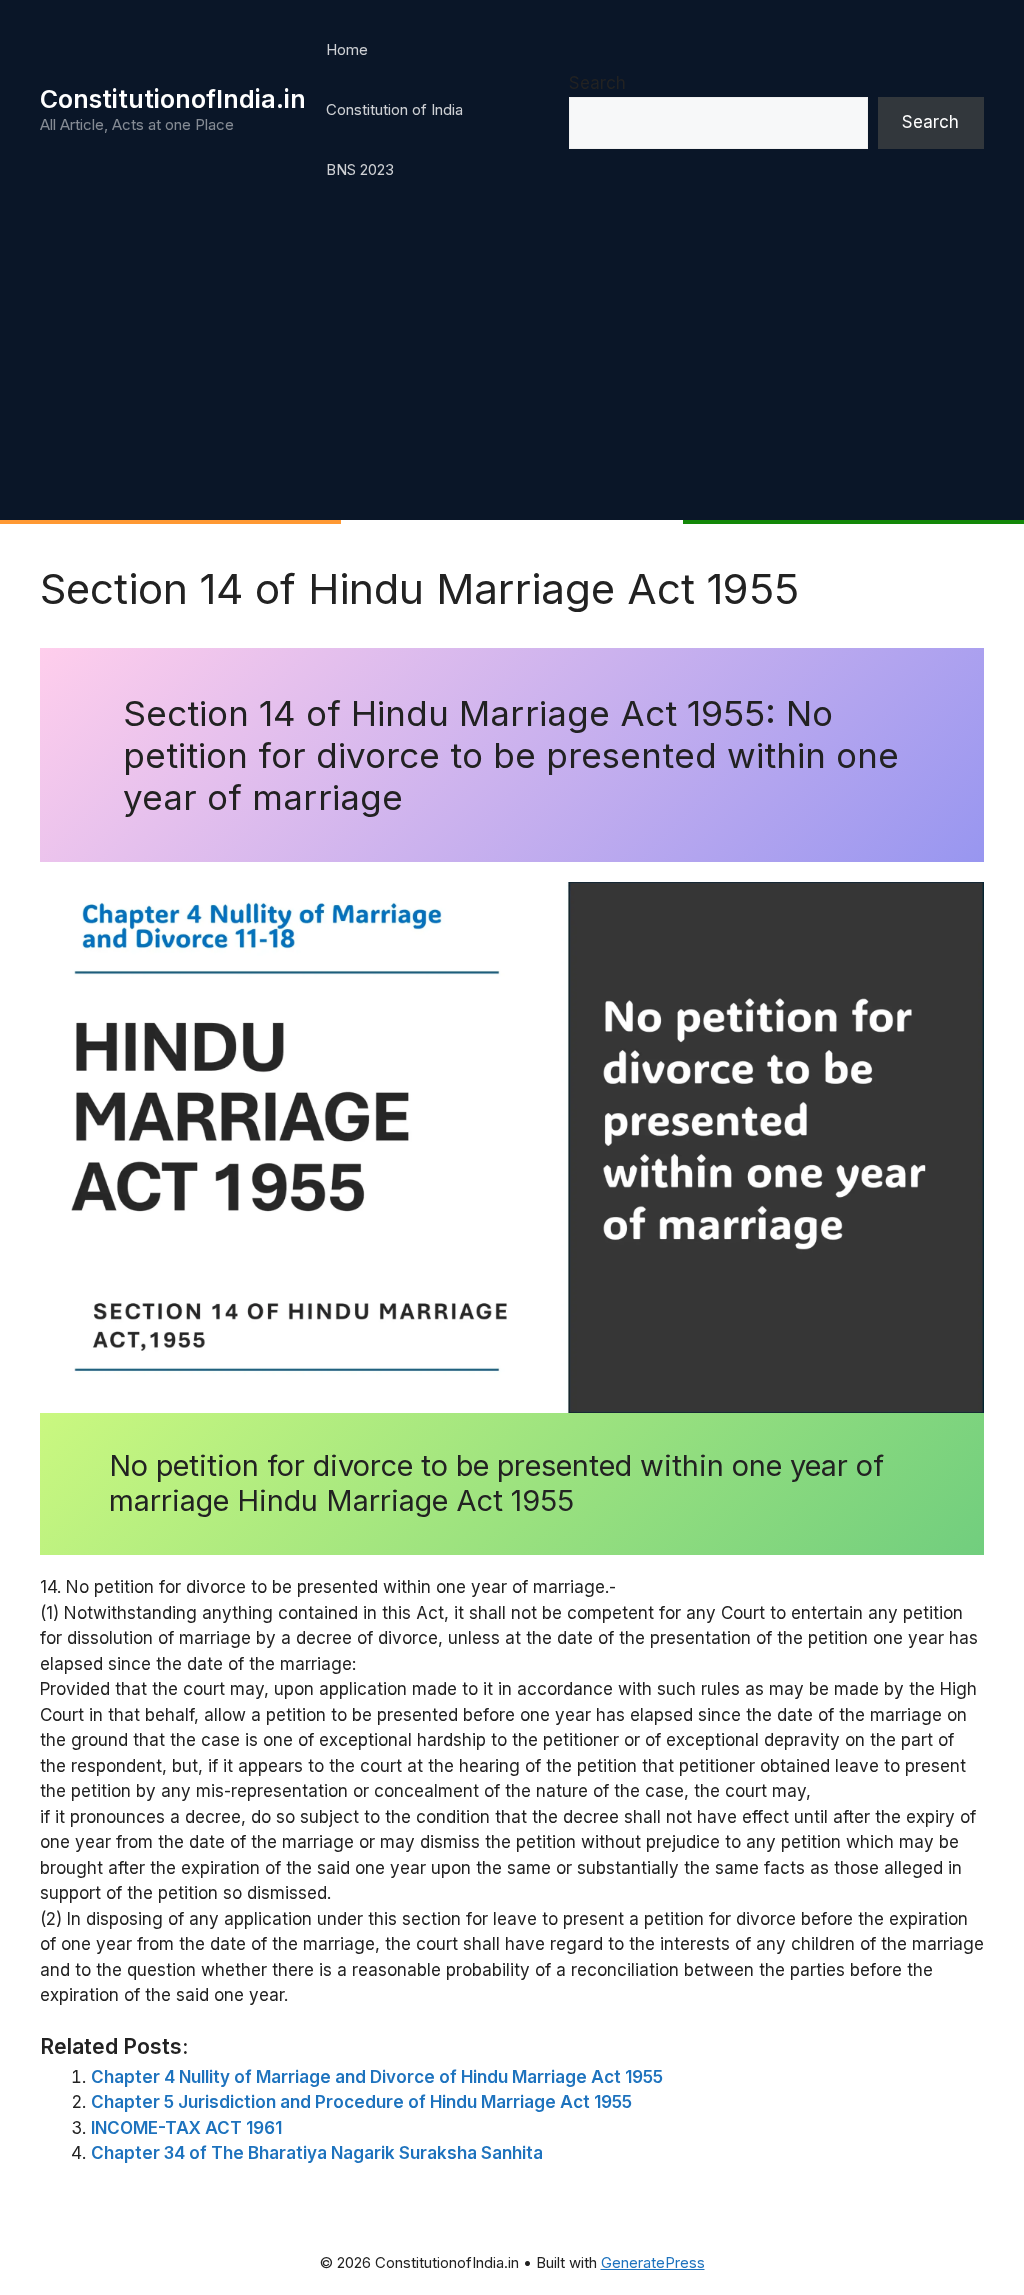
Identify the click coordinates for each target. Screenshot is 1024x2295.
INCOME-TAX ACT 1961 (186, 2128)
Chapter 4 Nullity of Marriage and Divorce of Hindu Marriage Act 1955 (377, 2077)
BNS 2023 (360, 169)
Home (347, 49)
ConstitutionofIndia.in (173, 99)
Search (597, 83)
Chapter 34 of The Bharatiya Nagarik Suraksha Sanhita (317, 2153)
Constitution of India (394, 109)
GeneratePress (653, 2262)
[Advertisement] (512, 370)
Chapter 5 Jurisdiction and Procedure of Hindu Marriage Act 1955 (361, 2102)
